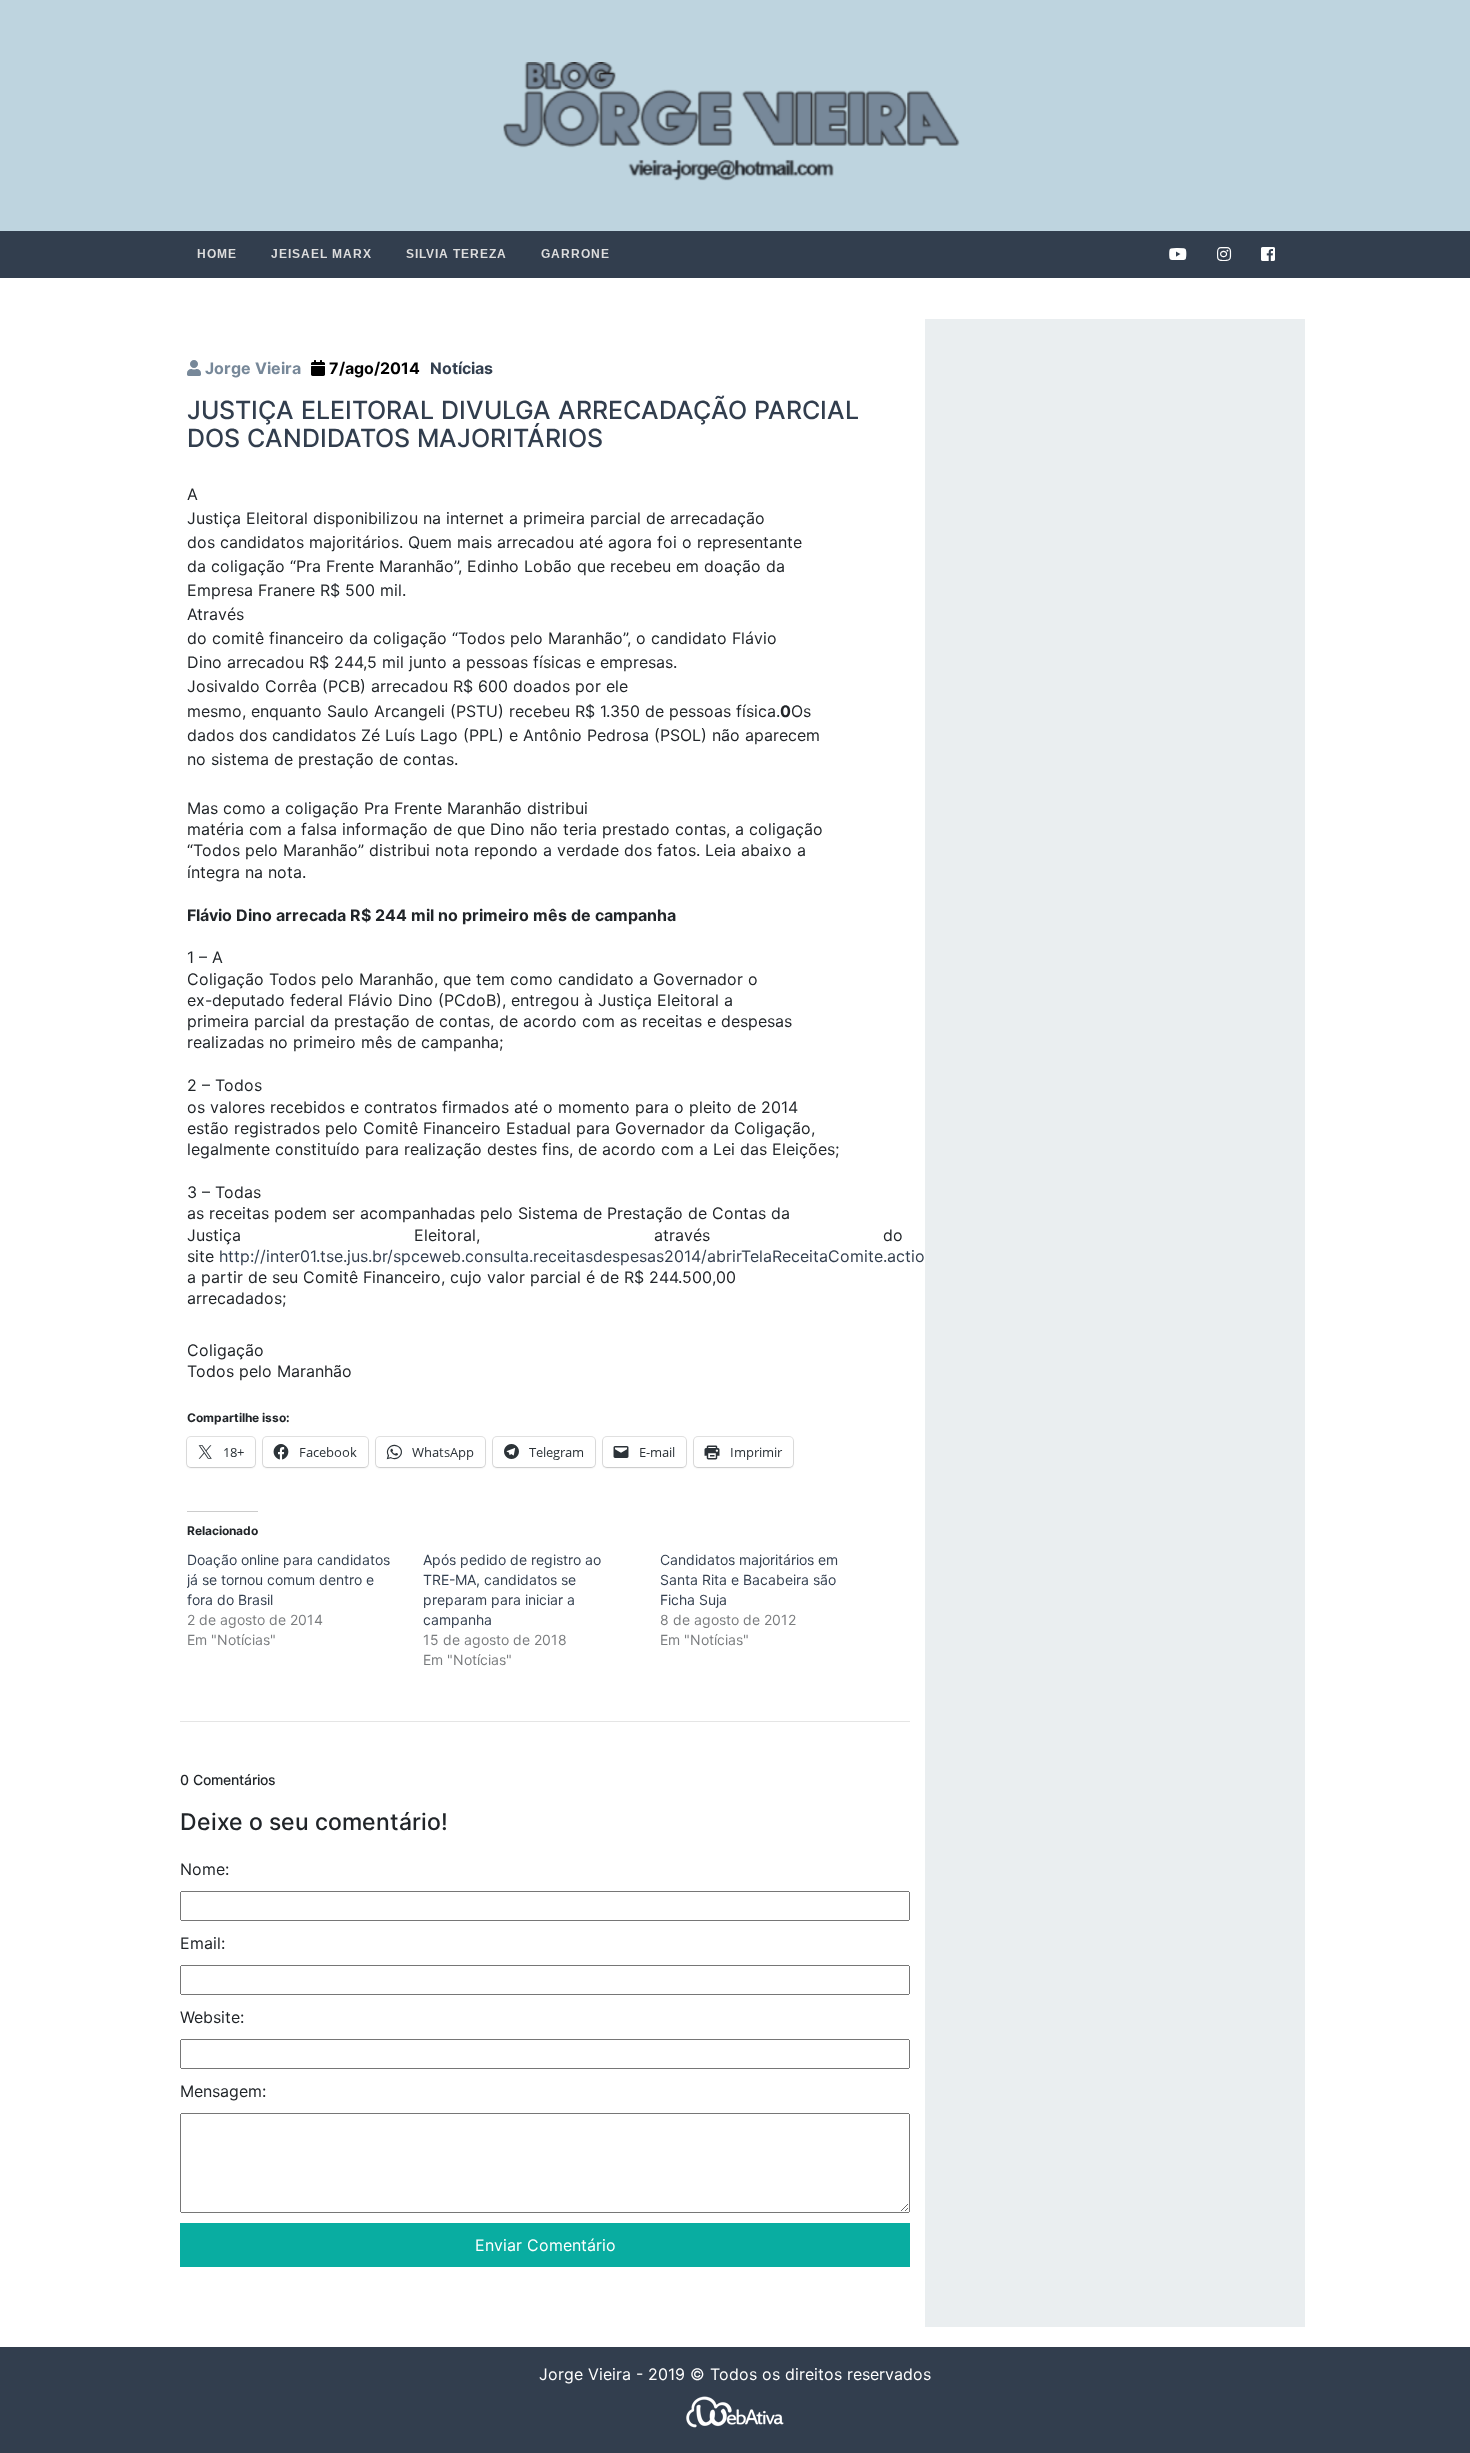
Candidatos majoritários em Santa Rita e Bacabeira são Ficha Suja (749, 1579)
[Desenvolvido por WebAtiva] (735, 2410)
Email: (202, 1943)
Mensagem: (223, 2091)
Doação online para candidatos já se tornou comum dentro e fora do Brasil (288, 1579)
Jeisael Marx (321, 254)
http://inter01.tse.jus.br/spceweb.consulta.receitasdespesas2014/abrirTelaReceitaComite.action (576, 1256)
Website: (212, 2017)
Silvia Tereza (456, 254)
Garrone (575, 254)
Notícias (461, 368)
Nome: (204, 1869)
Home (217, 254)
